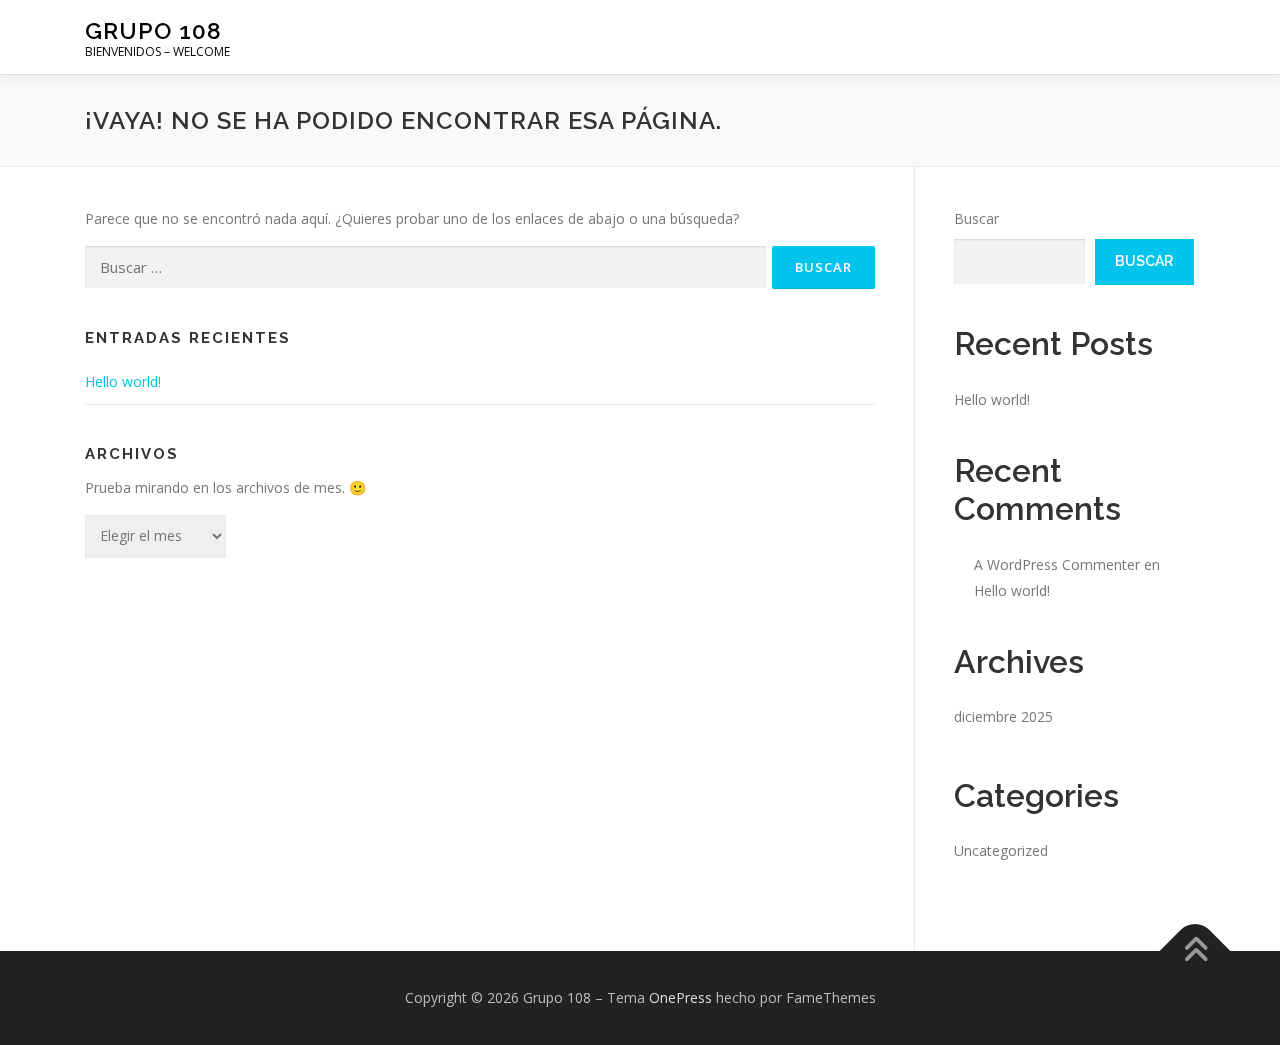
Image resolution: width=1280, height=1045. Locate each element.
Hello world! (123, 381)
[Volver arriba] (1195, 951)
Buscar (976, 218)
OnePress (680, 997)
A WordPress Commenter (1057, 564)
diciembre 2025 (1003, 716)
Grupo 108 (153, 30)
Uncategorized (1001, 850)
